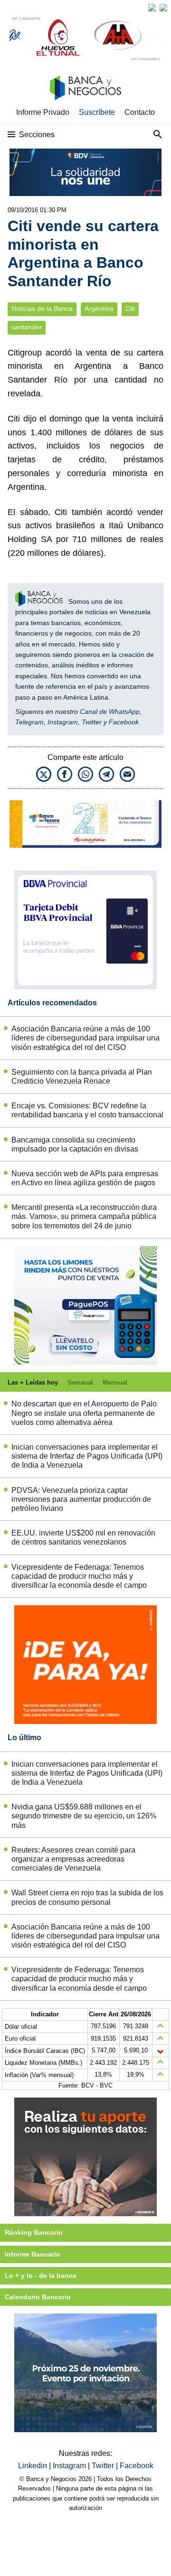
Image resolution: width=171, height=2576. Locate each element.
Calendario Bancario (38, 2297)
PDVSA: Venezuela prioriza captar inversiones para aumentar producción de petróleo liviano (81, 1499)
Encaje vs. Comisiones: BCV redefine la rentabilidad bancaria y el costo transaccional (87, 1110)
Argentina (99, 309)
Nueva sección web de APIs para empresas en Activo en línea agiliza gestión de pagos (85, 1178)
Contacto (140, 112)
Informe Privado (43, 112)
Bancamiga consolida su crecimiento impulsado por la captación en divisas (75, 1144)
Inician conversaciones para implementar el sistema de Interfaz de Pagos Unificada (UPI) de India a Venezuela (87, 1456)
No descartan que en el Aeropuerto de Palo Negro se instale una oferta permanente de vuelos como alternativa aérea (84, 1413)
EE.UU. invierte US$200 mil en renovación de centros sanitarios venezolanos (83, 1537)
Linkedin (33, 2466)
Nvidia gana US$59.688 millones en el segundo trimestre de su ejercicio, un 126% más (84, 1816)
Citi (130, 309)
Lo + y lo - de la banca (41, 2276)
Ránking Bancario (34, 2232)
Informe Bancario (33, 2254)
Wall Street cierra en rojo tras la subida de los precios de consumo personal (87, 1897)
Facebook (124, 722)
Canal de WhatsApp (110, 712)
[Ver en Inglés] (152, 8)
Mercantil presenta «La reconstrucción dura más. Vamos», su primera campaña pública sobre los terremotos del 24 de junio (84, 1216)
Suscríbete (97, 112)
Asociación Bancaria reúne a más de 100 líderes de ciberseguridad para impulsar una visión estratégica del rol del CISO (85, 1038)
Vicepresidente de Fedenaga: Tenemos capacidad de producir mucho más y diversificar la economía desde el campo (79, 1576)
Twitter (92, 722)
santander (27, 327)
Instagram (63, 722)
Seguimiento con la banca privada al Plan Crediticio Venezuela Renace (82, 1077)
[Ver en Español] (163, 8)
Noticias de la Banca (42, 309)
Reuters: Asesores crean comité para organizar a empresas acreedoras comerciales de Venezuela (73, 1859)
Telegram (29, 722)
